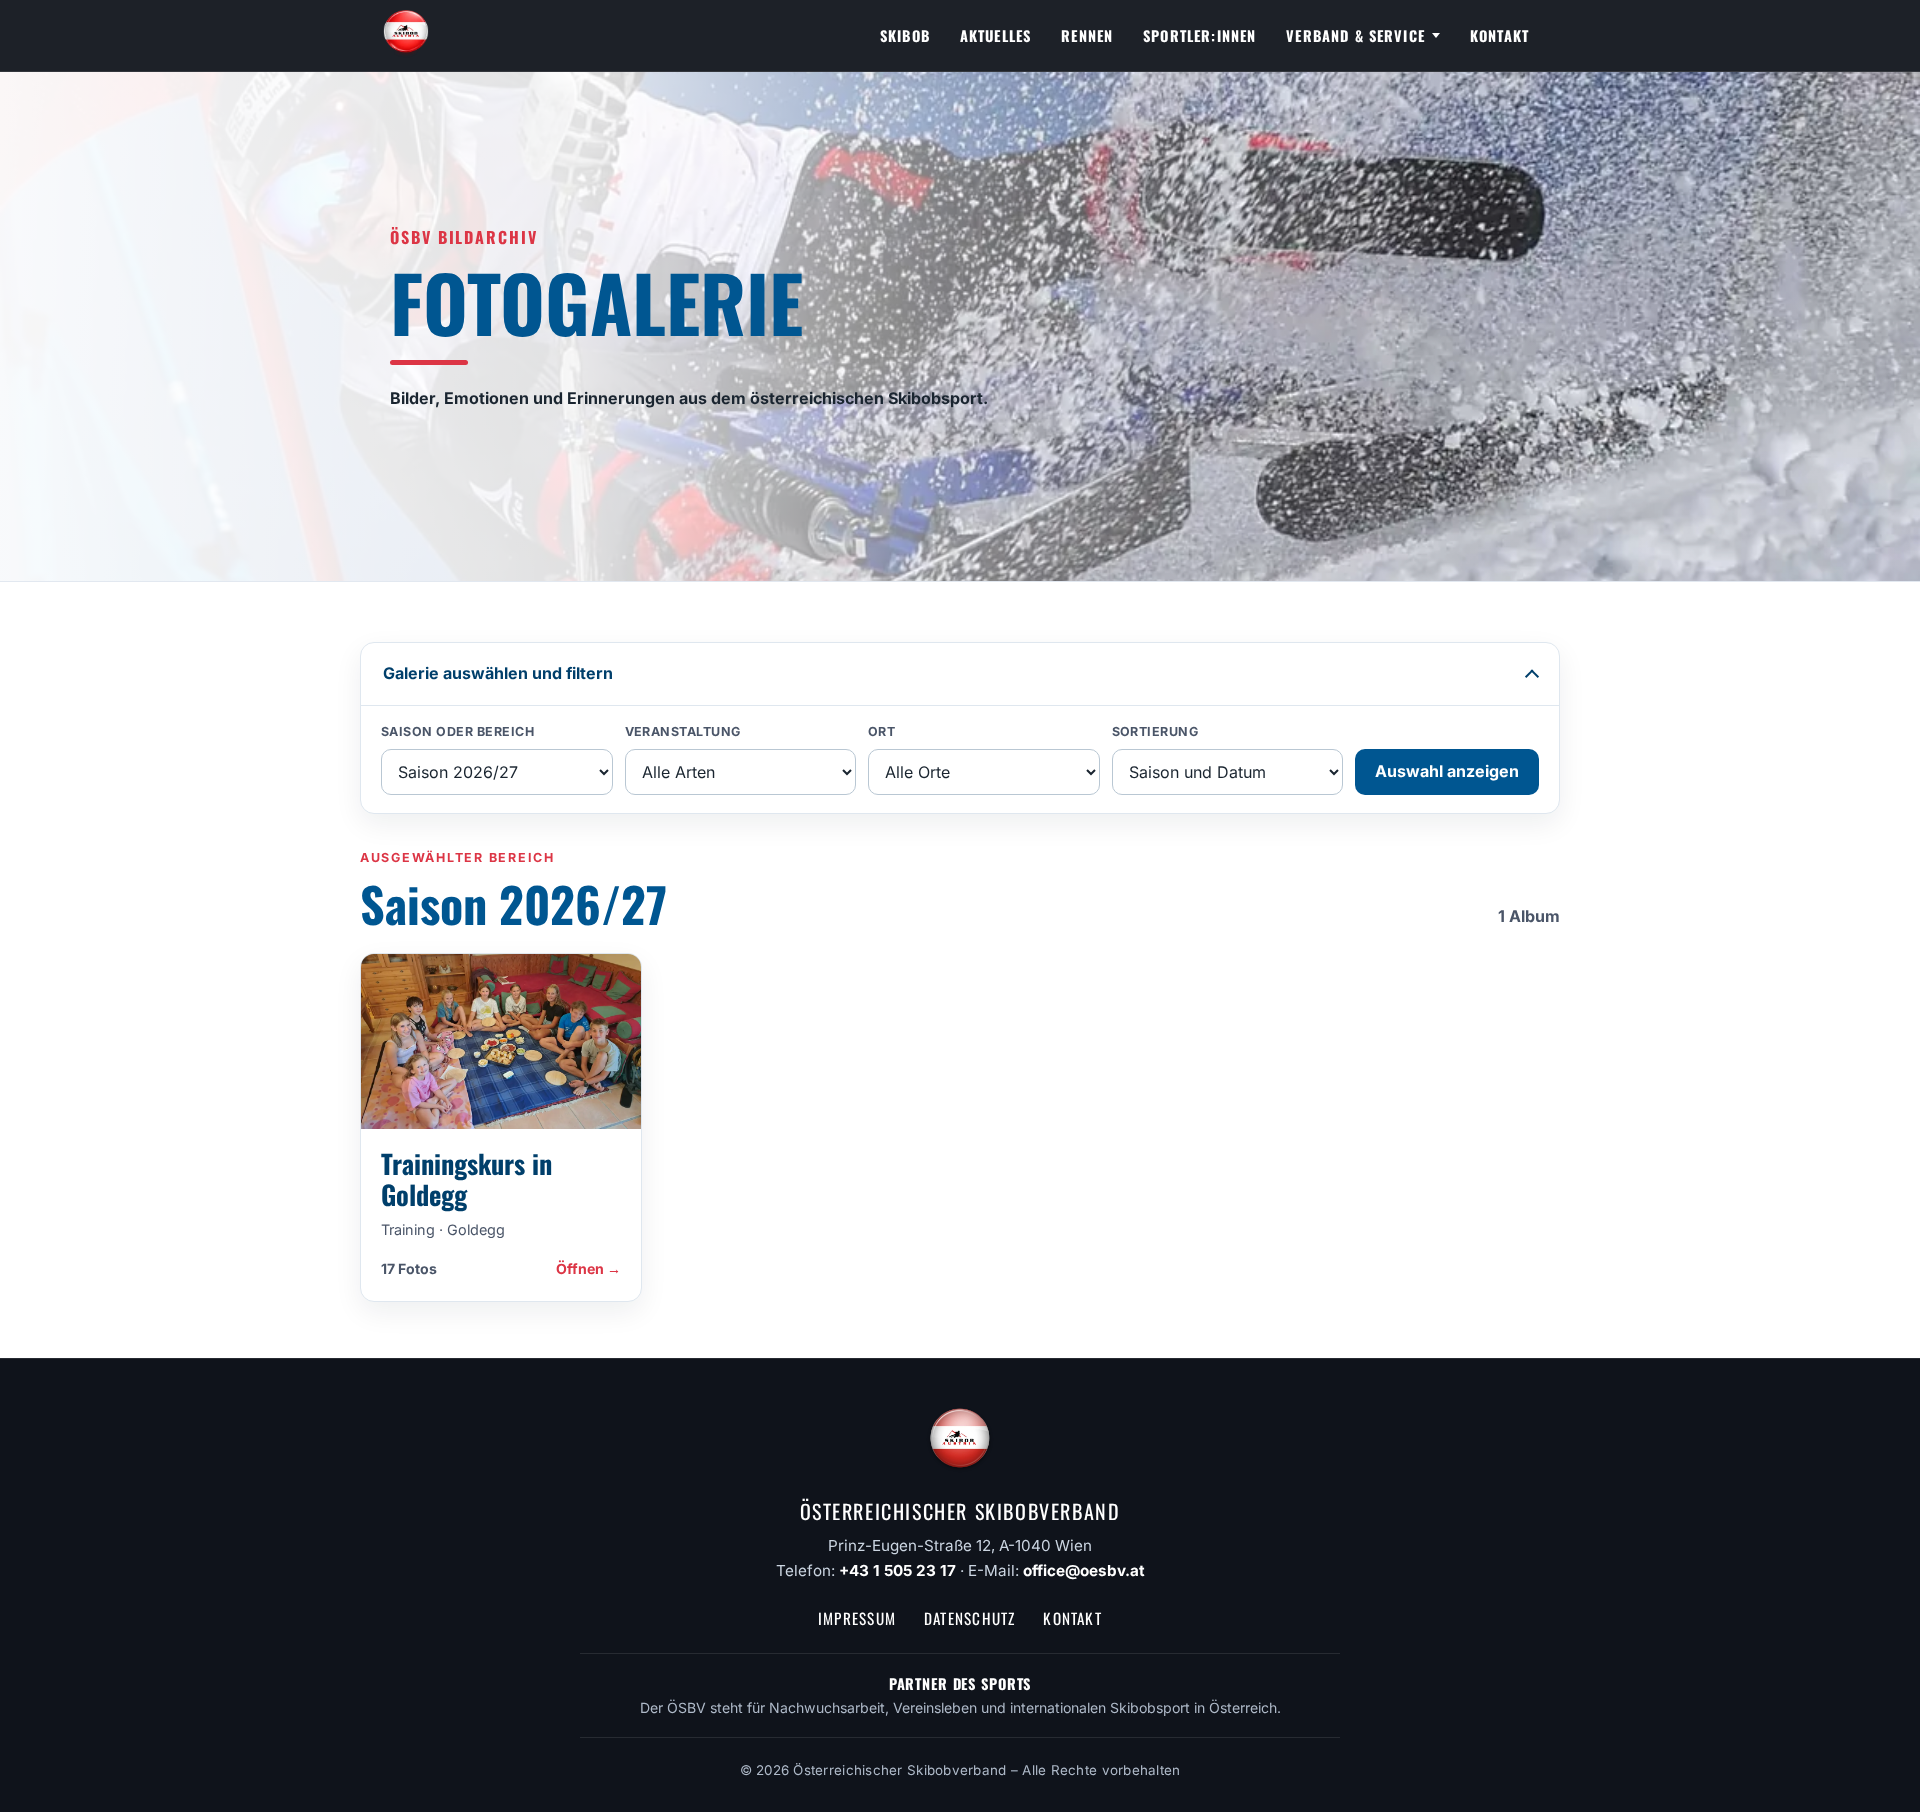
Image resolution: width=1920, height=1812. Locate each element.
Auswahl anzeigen (1447, 771)
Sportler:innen (1199, 35)
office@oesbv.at (1084, 1570)
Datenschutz (969, 1618)
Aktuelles (995, 35)
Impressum (857, 1618)
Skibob (905, 35)
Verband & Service (1355, 35)
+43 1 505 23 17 (897, 1570)
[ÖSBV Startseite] (406, 36)
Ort (882, 731)
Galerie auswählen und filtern (498, 673)
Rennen (1087, 35)
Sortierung (1155, 731)
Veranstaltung (683, 731)
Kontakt (1499, 35)
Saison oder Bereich (458, 731)
